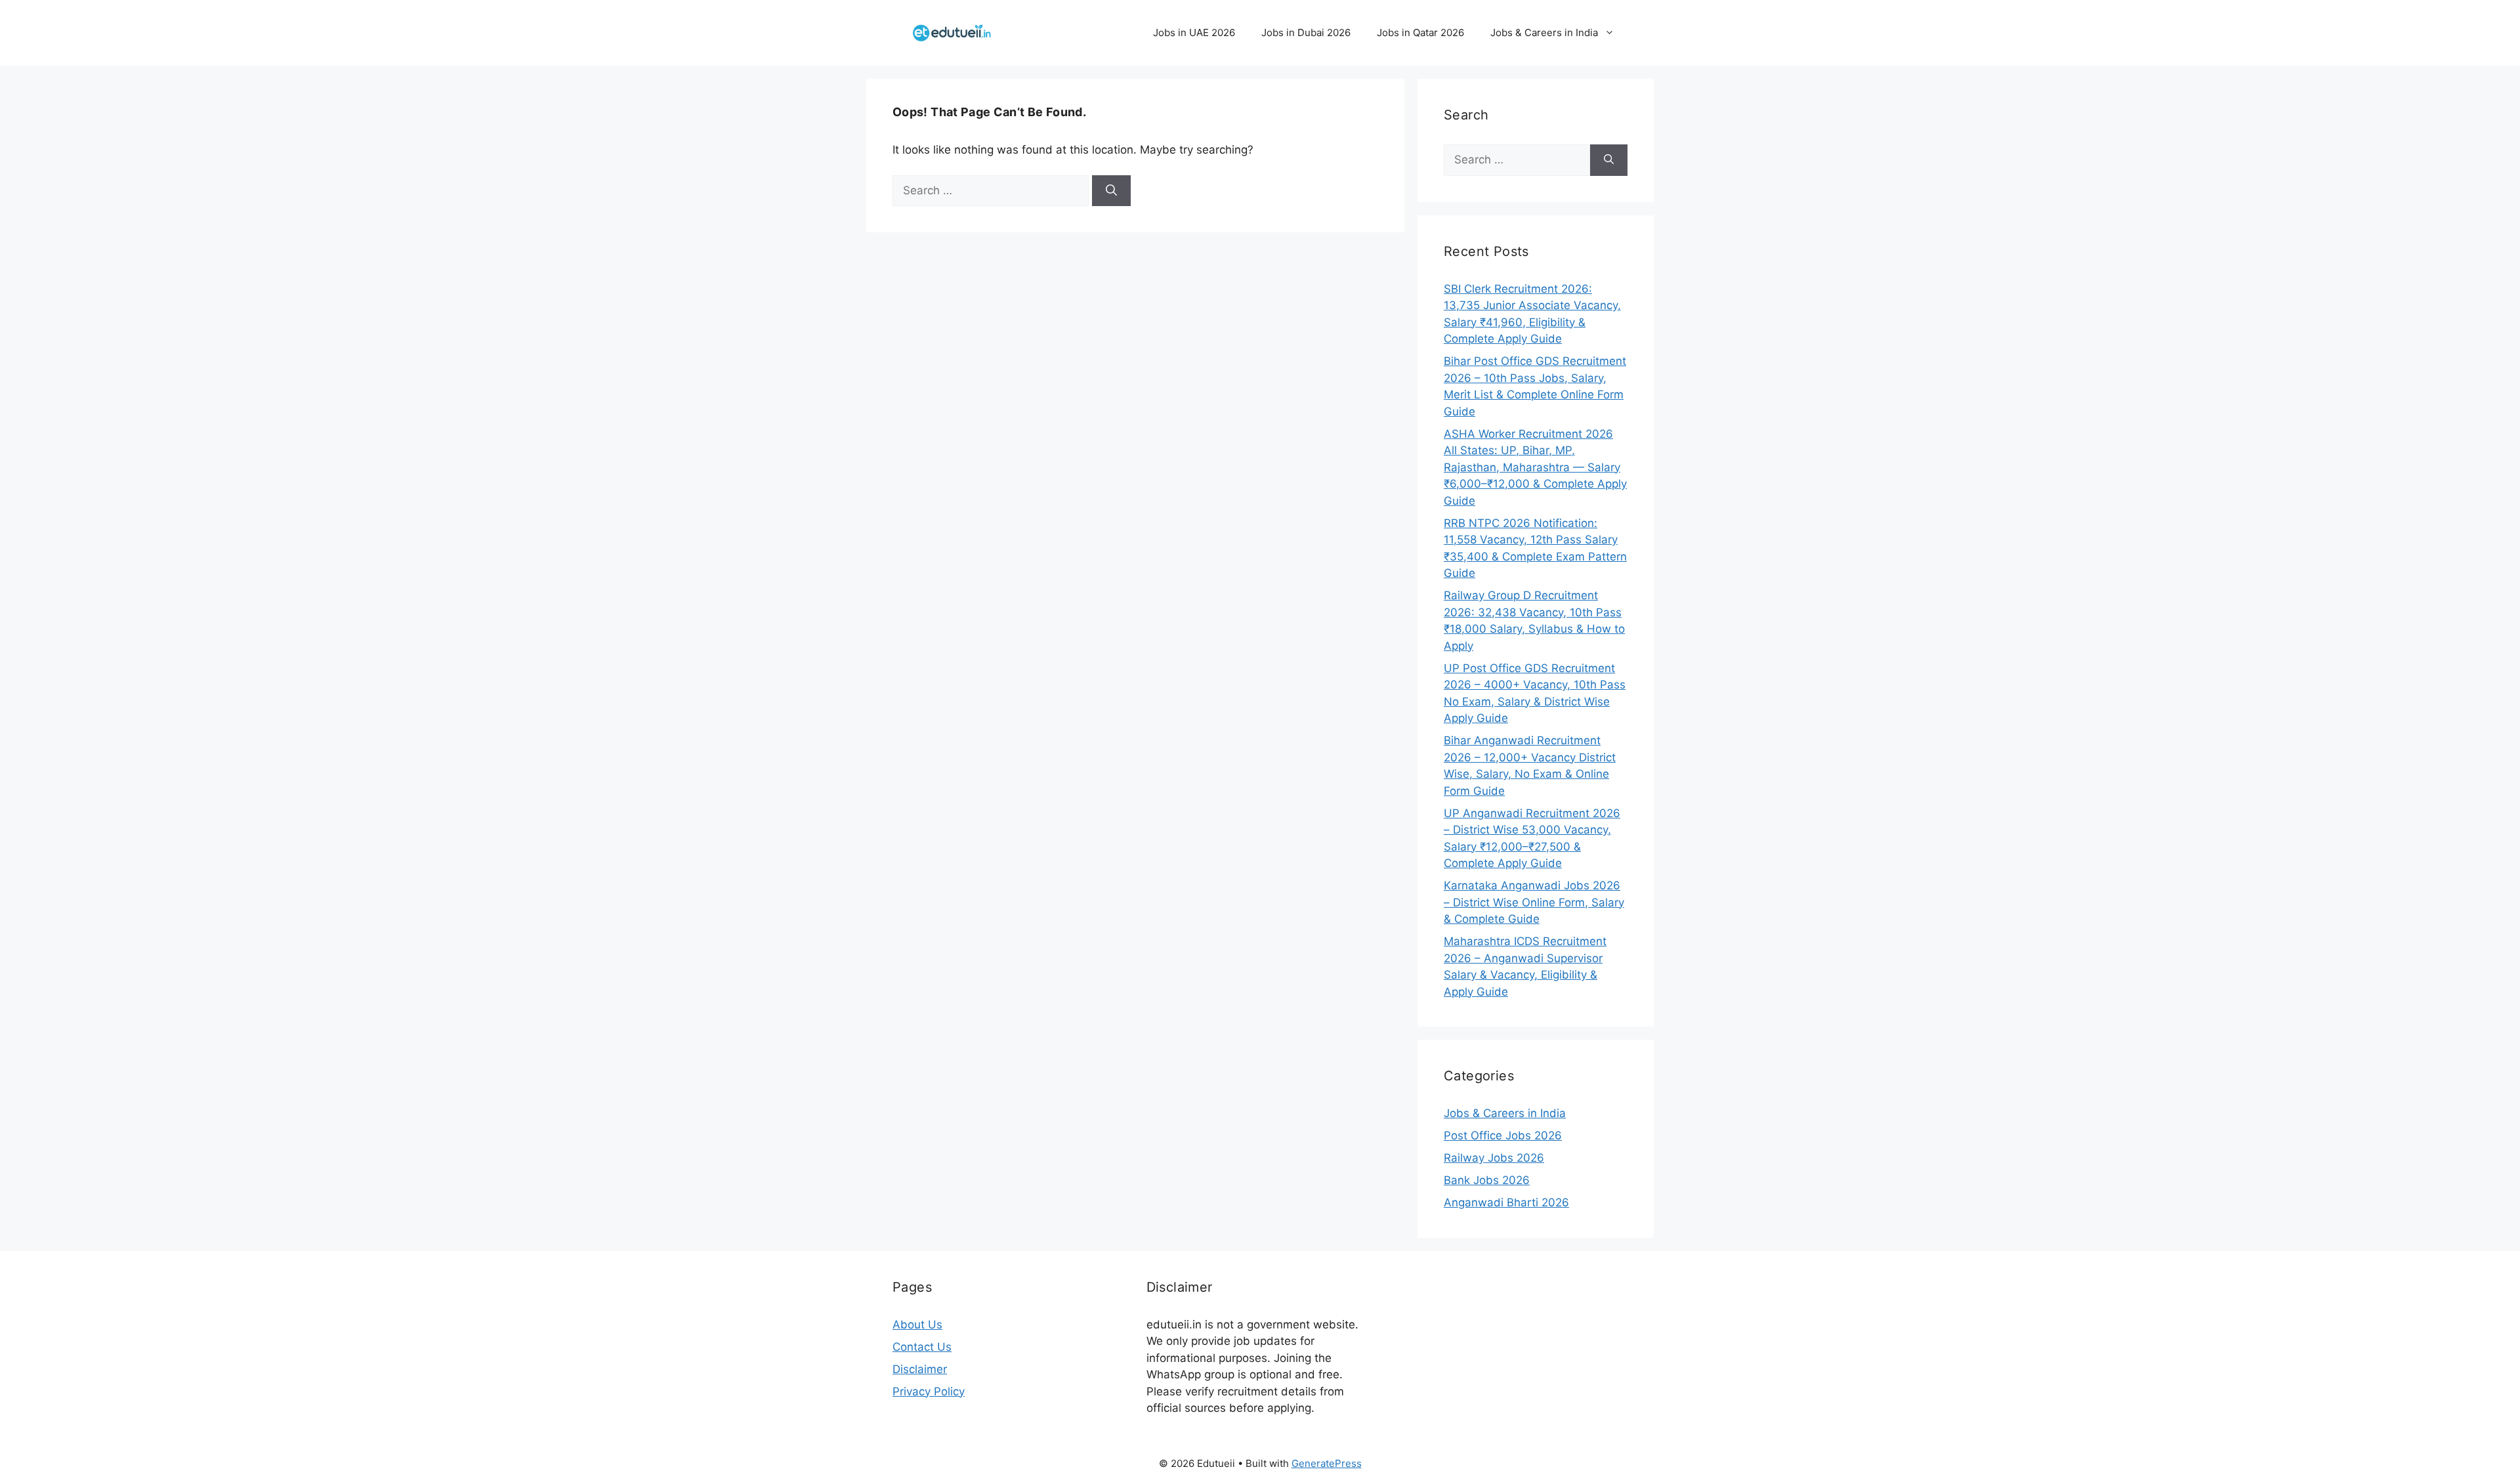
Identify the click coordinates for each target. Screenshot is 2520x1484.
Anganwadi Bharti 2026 (1506, 1202)
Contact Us (922, 1347)
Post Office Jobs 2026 (1503, 1135)
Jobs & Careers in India (1544, 32)
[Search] (1111, 191)
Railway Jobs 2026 (1494, 1158)
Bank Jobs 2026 (1487, 1180)
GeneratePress (1327, 1463)
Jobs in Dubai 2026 (1306, 32)
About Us (917, 1325)
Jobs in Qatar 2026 (1420, 32)
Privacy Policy (929, 1391)
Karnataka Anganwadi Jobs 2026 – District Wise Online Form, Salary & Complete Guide (1534, 902)
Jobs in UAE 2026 (1194, 32)
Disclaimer (920, 1369)
